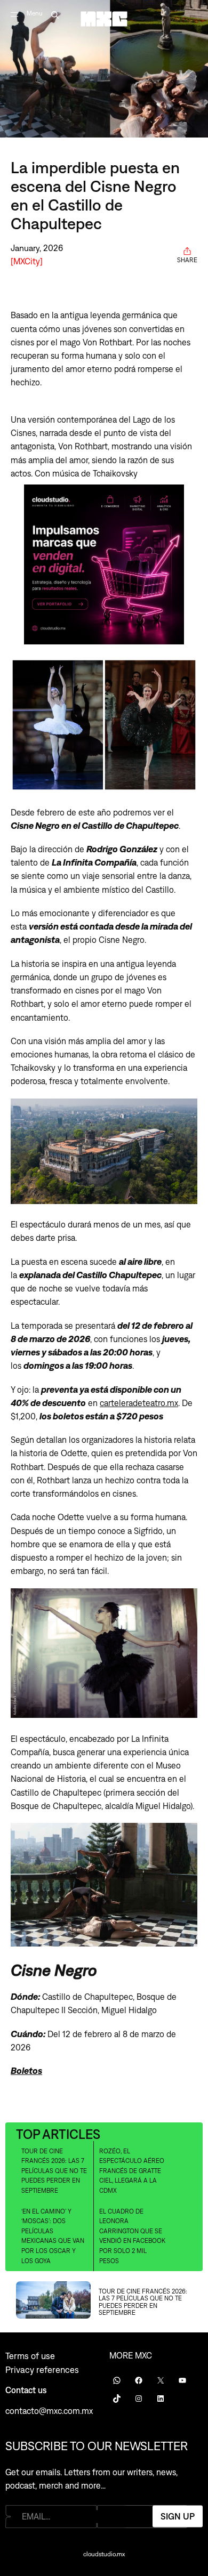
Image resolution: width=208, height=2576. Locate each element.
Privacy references (42, 2370)
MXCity (27, 261)
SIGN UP (178, 2516)
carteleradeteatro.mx (139, 1403)
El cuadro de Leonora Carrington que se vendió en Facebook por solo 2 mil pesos (132, 2236)
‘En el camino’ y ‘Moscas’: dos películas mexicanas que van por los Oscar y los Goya (53, 2236)
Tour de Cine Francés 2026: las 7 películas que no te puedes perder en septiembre (54, 2171)
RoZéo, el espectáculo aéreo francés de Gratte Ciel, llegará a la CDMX (132, 2171)
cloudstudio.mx (104, 2554)
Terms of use (30, 2356)
